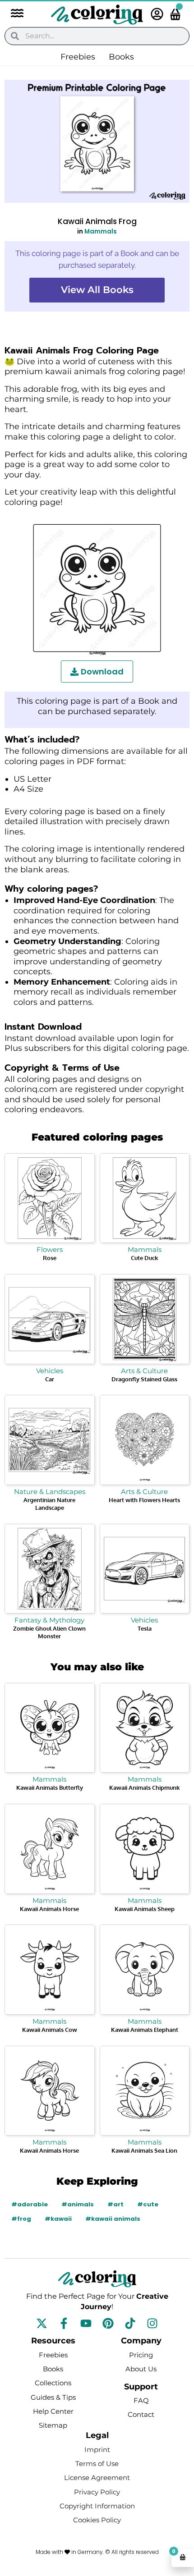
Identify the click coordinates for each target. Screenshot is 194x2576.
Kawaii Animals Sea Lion (144, 2150)
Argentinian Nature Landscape (49, 1504)
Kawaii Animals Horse (49, 1909)
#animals (78, 2204)
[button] (13, 14)
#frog (21, 2219)
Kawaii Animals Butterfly (50, 1788)
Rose (50, 1258)
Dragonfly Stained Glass (144, 1379)
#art (115, 2204)
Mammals (101, 231)
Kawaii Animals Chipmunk (144, 1788)
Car (50, 1379)
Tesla (145, 1628)
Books (121, 57)
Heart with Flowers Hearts (144, 1500)
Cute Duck (144, 1258)
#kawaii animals (113, 2219)
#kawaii (58, 2219)
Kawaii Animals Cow (50, 2030)
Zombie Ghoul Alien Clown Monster (49, 1632)
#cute (148, 2204)
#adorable (30, 2204)
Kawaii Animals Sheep (145, 1909)
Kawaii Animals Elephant (145, 2030)
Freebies (78, 57)
